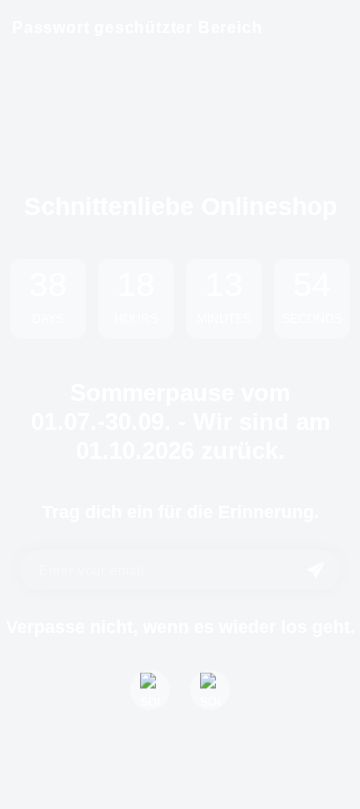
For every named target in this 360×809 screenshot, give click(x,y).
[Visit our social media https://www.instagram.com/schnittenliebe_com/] (210, 690)
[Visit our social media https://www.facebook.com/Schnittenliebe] (150, 690)
